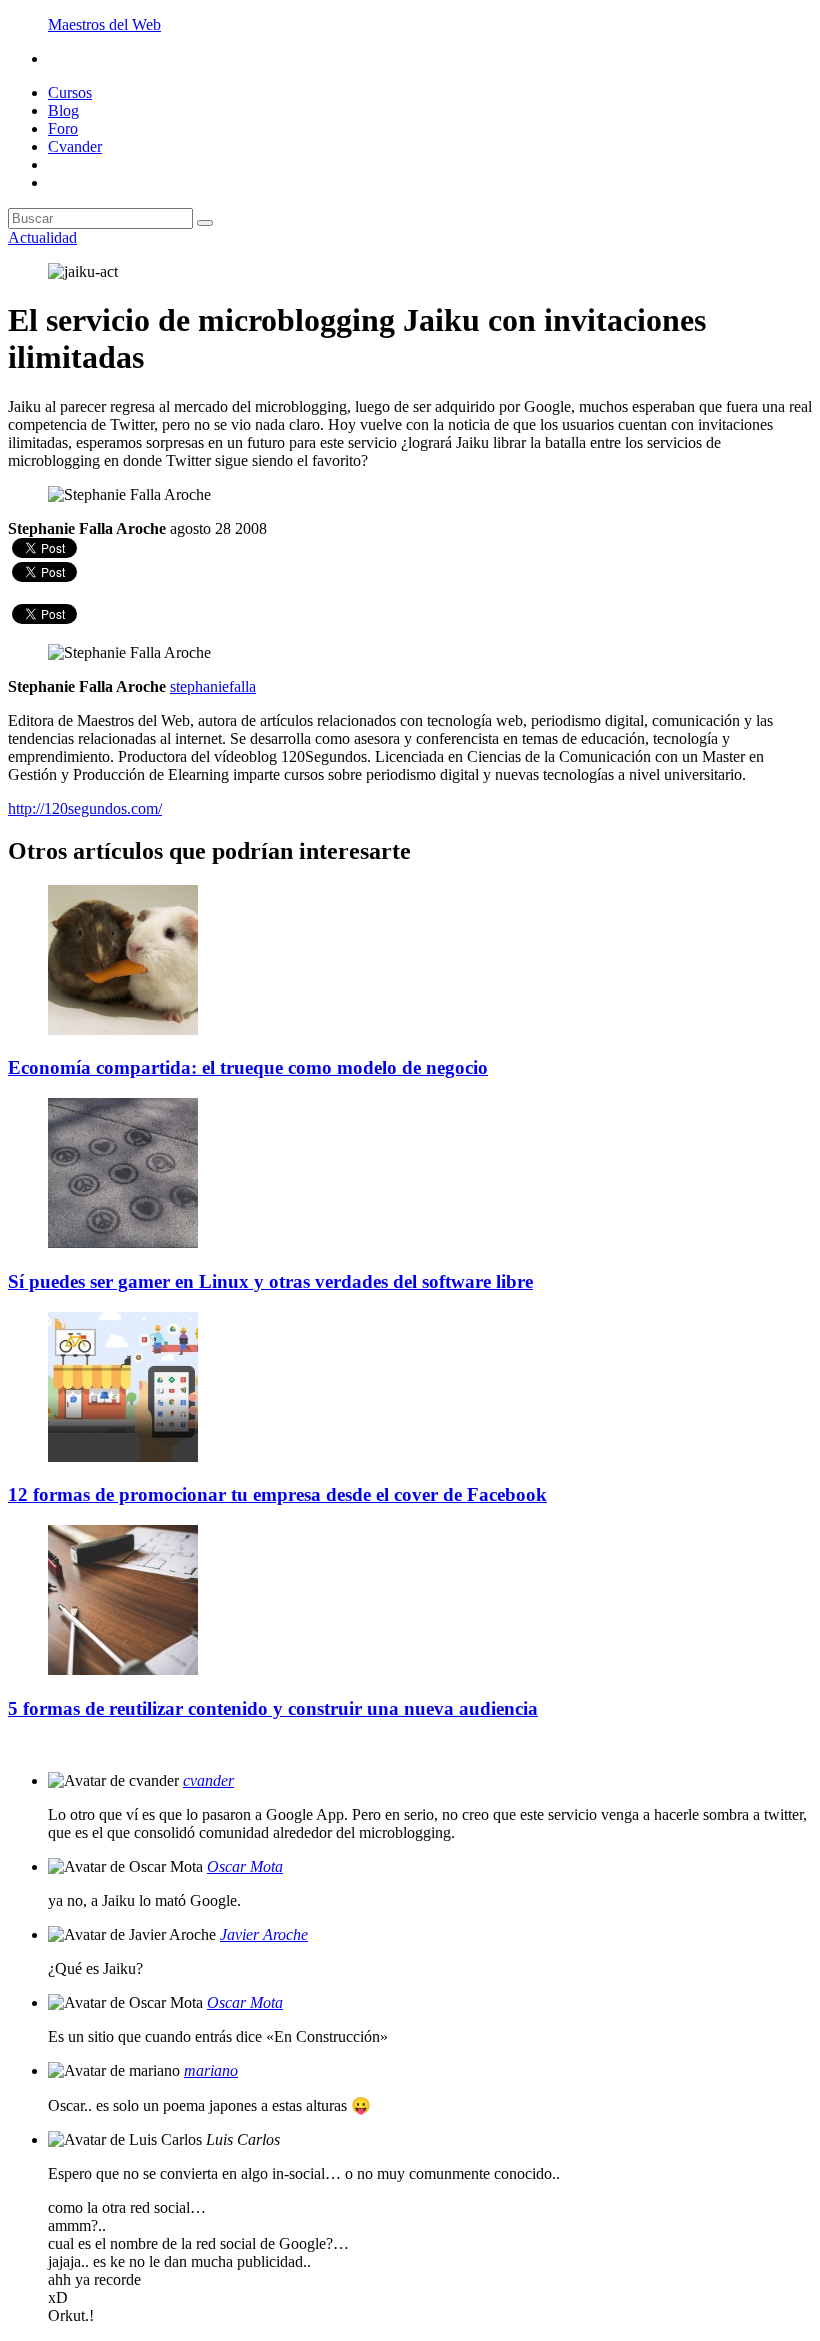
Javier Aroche (264, 1934)
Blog (63, 110)
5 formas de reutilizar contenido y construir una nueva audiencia (273, 1708)
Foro (63, 128)
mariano (211, 2070)
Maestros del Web (104, 24)
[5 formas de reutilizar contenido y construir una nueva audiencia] (123, 1669)
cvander (208, 1780)
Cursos (70, 92)
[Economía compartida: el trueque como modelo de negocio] (123, 1029)
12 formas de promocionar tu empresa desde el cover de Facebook (277, 1494)
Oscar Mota (245, 1866)
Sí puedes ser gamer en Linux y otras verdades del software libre (270, 1281)
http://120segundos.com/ (85, 808)
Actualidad (42, 237)
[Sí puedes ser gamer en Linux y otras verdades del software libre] (123, 1242)
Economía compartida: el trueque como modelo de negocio (248, 1067)
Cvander (75, 146)
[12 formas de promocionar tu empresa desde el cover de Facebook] (123, 1456)
